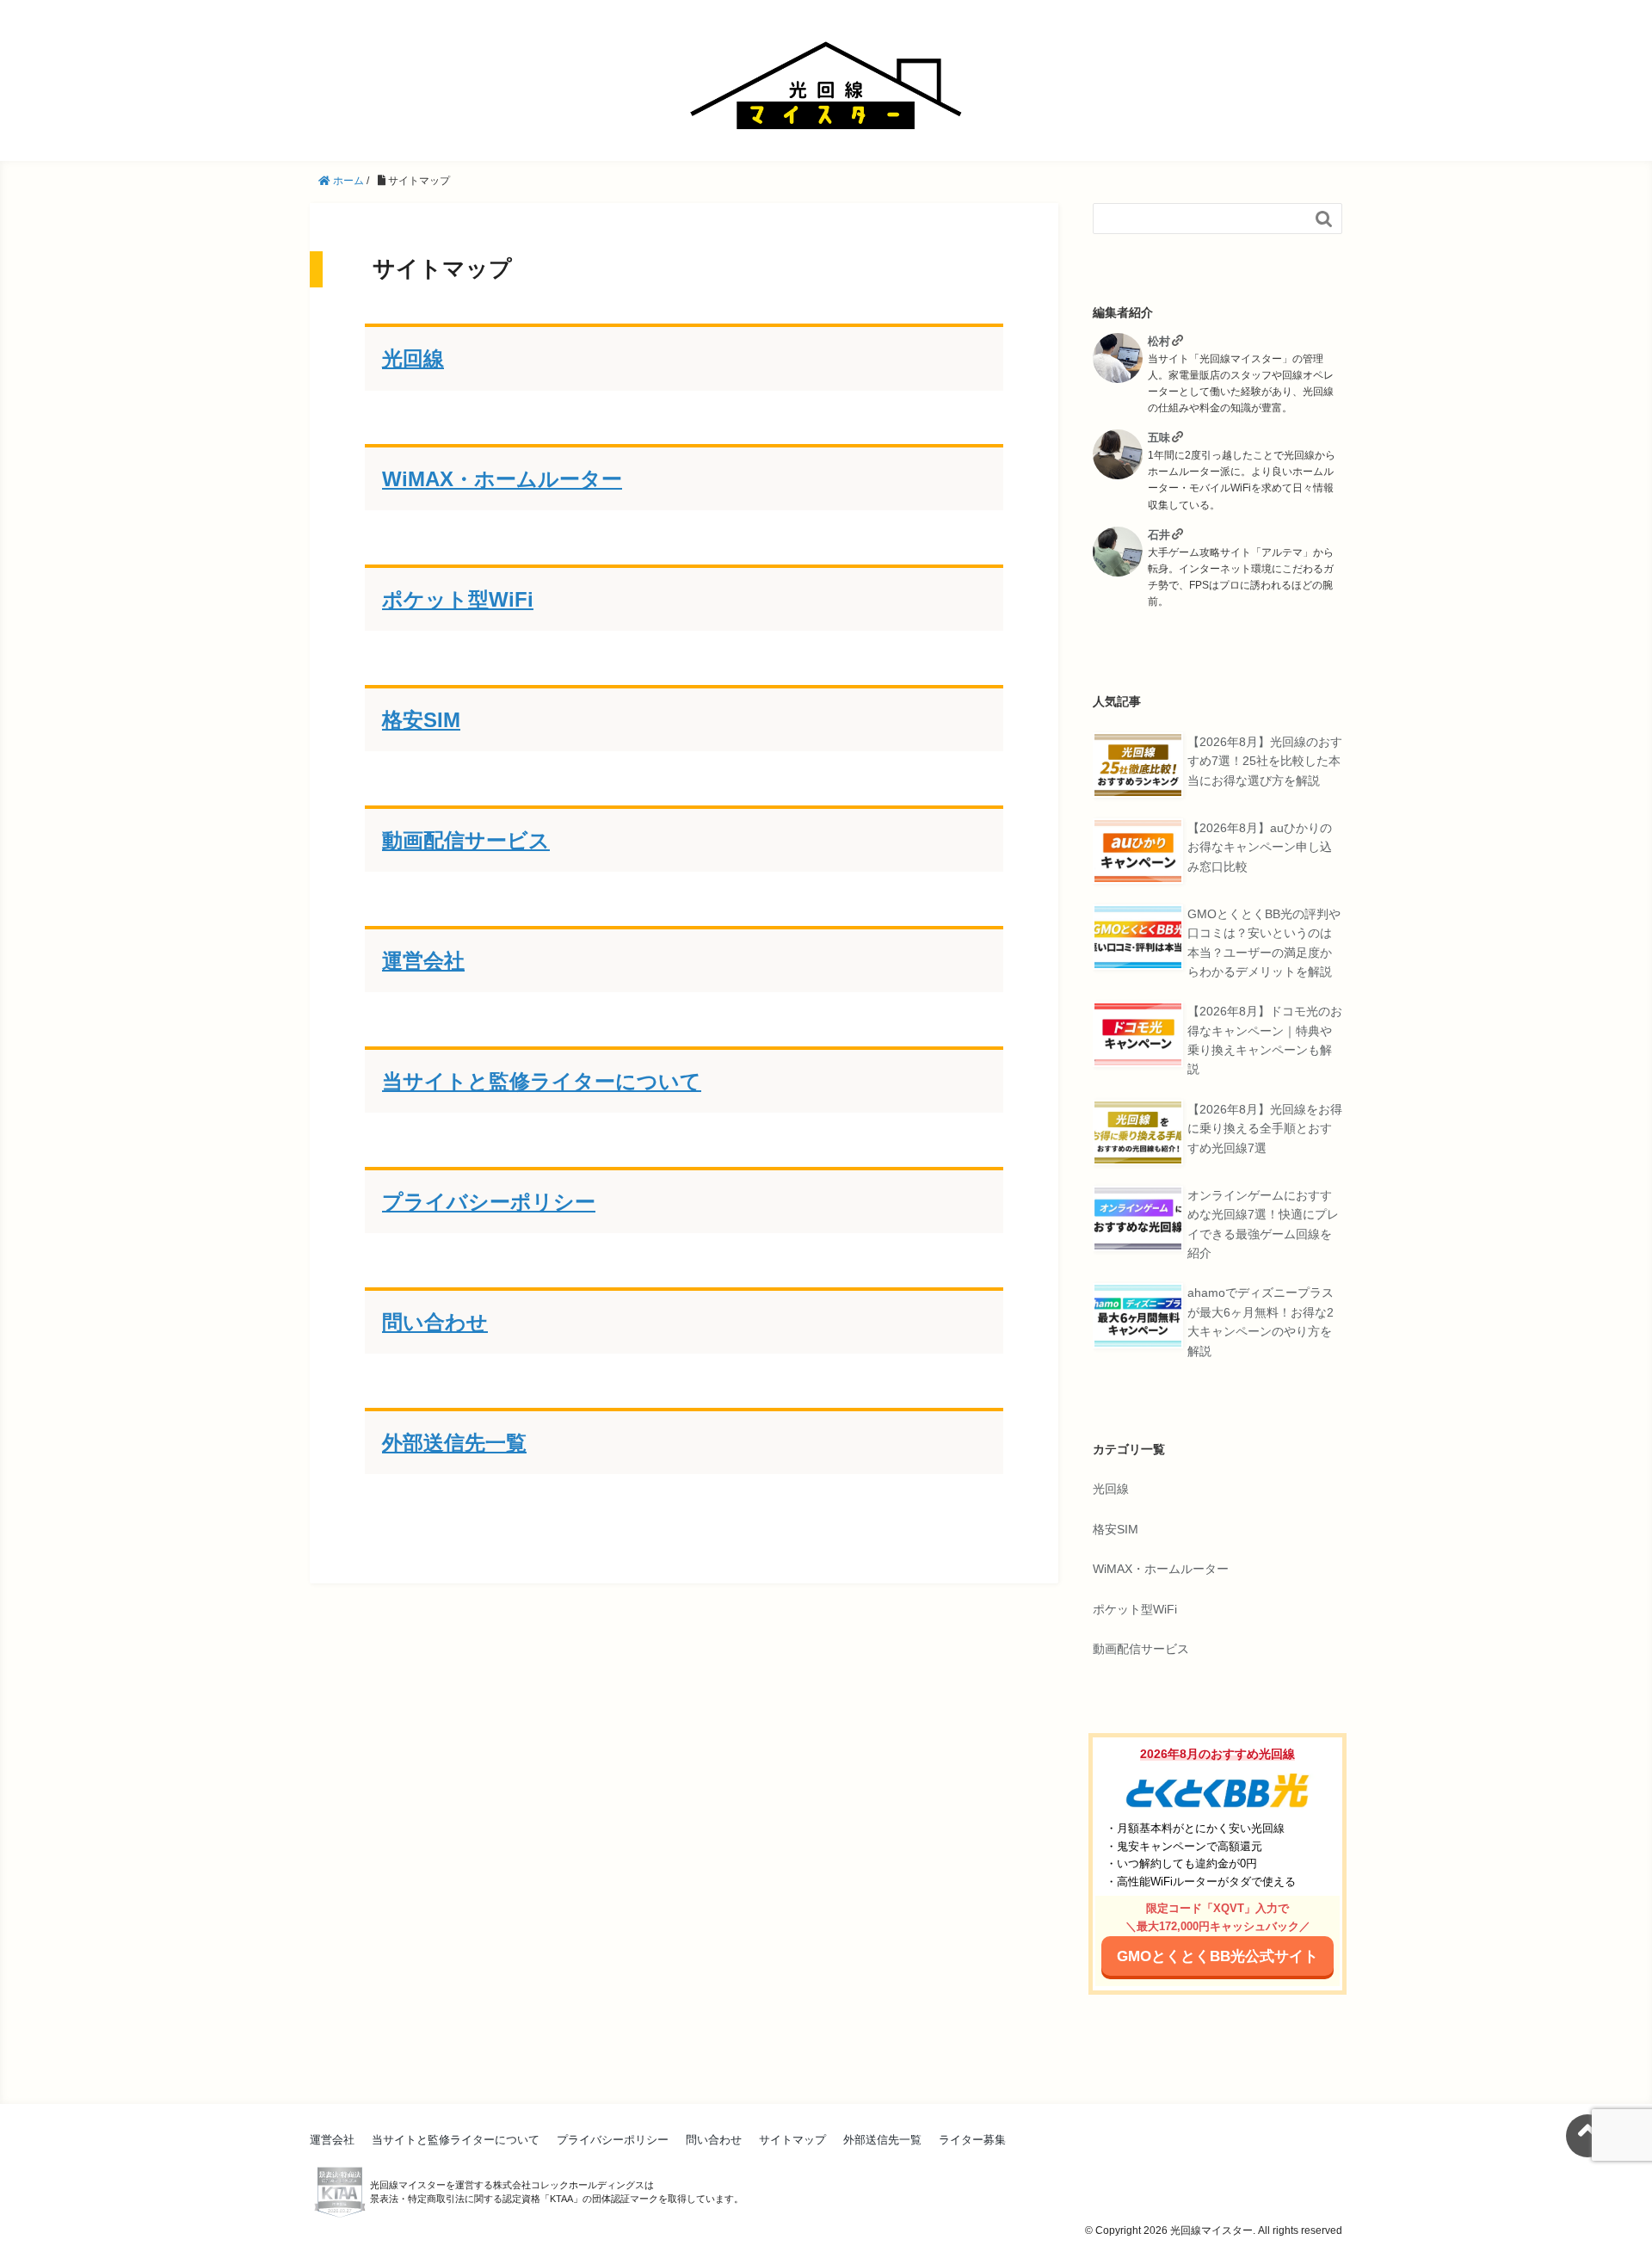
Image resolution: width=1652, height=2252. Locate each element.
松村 (1159, 341)
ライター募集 (972, 2140)
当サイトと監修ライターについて (542, 1081)
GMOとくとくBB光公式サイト (1217, 1956)
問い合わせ (435, 1322)
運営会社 (423, 961)
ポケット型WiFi (458, 599)
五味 (1159, 438)
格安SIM (421, 720)
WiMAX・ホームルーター (502, 479)
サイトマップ (792, 2140)
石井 (1159, 535)
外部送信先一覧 (454, 1443)
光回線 (413, 358)
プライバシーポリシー (489, 1202)
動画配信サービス (466, 840)
